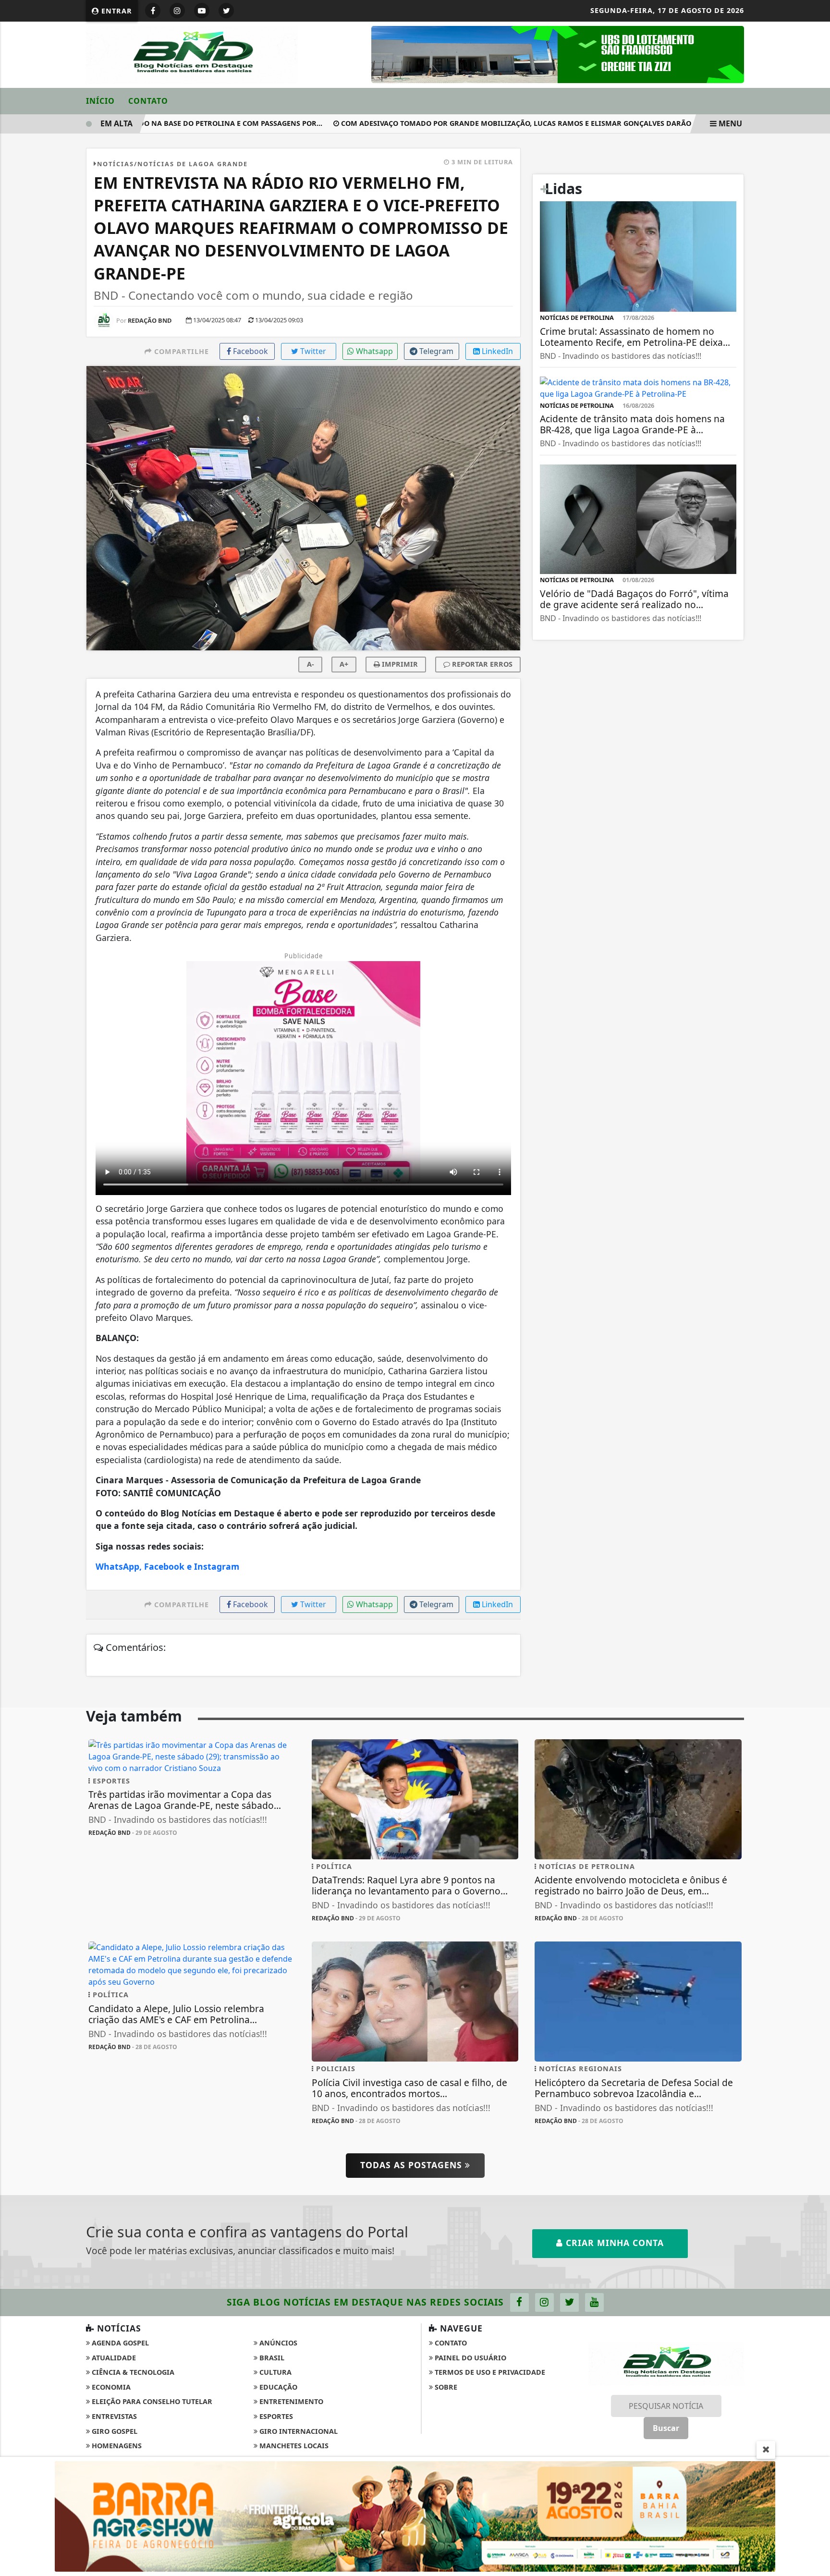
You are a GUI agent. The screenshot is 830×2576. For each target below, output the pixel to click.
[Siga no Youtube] (202, 11)
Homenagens (116, 2446)
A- (311, 664)
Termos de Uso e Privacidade (489, 2372)
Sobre (445, 2387)
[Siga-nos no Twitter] (569, 2302)
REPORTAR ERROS (481, 664)
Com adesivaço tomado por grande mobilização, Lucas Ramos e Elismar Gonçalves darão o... (489, 123)
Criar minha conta (613, 2243)
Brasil (271, 2358)
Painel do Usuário (470, 2358)
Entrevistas (113, 2416)
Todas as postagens (413, 2165)
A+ (344, 664)
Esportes (275, 2416)
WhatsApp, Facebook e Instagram (167, 1566)
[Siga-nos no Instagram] (544, 2302)
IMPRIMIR (399, 664)
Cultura (275, 2372)
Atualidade (113, 2358)
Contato (148, 101)
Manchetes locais (293, 2446)
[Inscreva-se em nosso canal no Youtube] (594, 2302)
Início (100, 101)
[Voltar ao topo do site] (815, 1546)
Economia (110, 2387)
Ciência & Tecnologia (132, 2372)
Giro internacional (298, 2431)
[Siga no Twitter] (226, 11)
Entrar (116, 11)
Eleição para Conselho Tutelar (151, 2401)
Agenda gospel (119, 2343)
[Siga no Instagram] (177, 11)
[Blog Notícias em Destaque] (192, 54)
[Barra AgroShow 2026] (415, 2515)
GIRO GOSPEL (114, 2431)
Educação (277, 2387)
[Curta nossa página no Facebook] (519, 2302)
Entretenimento (290, 2401)
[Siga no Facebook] (153, 11)
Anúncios (277, 2343)
